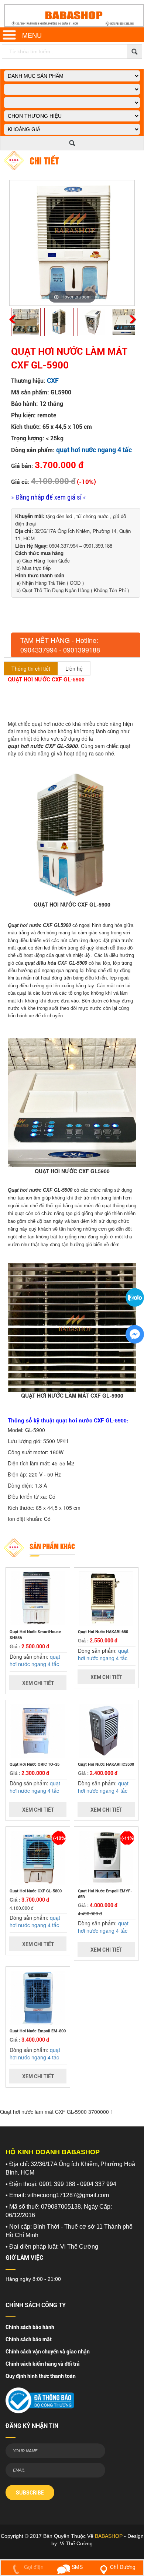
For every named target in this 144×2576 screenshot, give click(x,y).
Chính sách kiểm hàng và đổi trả (43, 2364)
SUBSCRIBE (30, 2493)
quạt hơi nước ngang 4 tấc (94, 450)
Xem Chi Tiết (38, 1683)
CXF (53, 381)
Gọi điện (33, 2567)
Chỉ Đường (123, 2567)
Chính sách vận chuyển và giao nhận (48, 2352)
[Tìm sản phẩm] (134, 51)
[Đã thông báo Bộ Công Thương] (40, 2398)
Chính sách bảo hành (30, 2327)
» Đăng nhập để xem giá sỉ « (49, 497)
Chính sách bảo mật (29, 2339)
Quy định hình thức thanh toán (41, 2376)
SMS (76, 2567)
